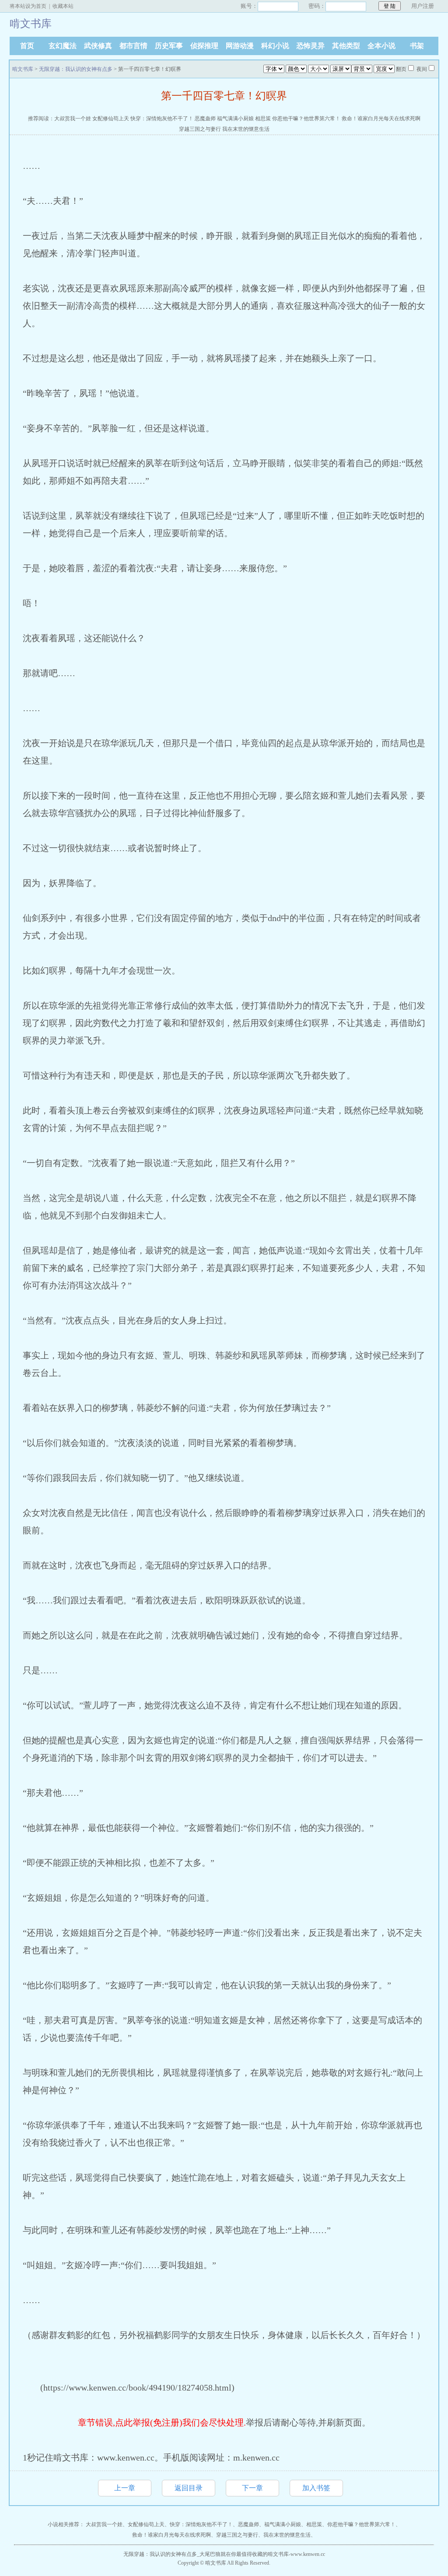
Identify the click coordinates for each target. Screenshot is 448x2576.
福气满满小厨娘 (235, 119)
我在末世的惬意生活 (246, 129)
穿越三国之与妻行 (200, 129)
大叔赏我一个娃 (73, 119)
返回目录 (189, 2488)
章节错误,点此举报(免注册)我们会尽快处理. (162, 2422)
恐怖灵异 (311, 46)
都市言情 (133, 46)
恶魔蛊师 (205, 119)
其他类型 (346, 46)
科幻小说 (275, 46)
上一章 (125, 2488)
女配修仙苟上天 (111, 119)
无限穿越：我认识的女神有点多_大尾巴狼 (172, 2554)
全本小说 (381, 46)
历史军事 (169, 46)
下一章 (252, 2488)
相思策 (263, 119)
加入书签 (316, 2488)
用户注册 (423, 6)
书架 (417, 46)
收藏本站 (63, 6)
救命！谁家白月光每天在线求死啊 (381, 119)
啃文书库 (23, 69)
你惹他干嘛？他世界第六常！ (306, 119)
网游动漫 (240, 46)
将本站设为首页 (28, 6)
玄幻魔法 (63, 46)
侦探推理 (204, 46)
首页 (27, 46)
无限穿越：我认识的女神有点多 (76, 69)
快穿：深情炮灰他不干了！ (162, 119)
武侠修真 (98, 46)
